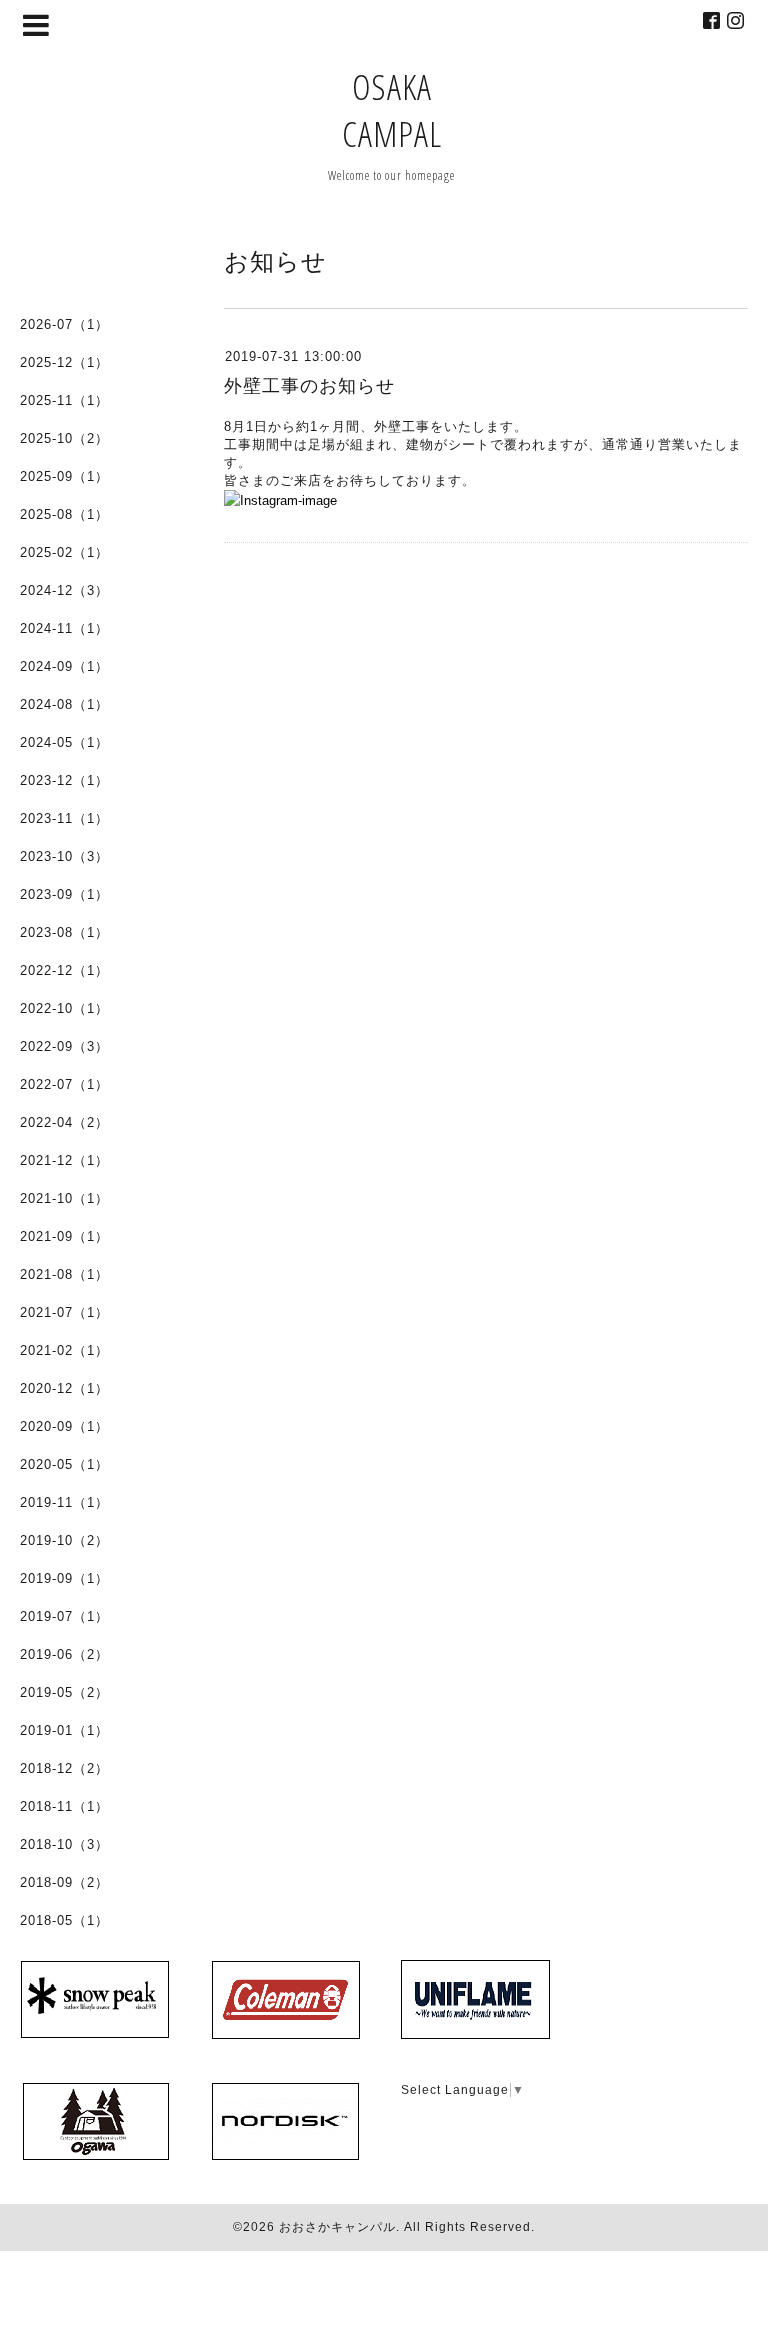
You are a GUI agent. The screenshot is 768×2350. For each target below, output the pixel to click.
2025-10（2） (64, 438)
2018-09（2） (64, 1882)
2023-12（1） (64, 780)
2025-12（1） (64, 362)
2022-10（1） (64, 1008)
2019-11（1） (64, 1502)
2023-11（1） (64, 818)
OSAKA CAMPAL (392, 110)
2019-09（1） (64, 1578)
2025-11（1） (64, 400)
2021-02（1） (64, 1350)
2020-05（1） (64, 1464)
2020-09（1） (64, 1426)
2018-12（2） (64, 1768)
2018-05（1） (64, 1920)
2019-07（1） (64, 1616)
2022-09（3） (64, 1046)
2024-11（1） (64, 628)
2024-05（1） (64, 742)
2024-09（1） (64, 666)
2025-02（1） (64, 552)
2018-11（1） (64, 1806)
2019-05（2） (64, 1692)
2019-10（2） (64, 1540)
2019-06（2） (64, 1654)
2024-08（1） (64, 704)
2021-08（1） (64, 1274)
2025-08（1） (64, 514)
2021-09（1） (64, 1236)
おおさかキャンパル (337, 2227)
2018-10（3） (64, 1844)
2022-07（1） (64, 1084)
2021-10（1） (64, 1198)
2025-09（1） (64, 476)
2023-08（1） (64, 932)
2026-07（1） (64, 324)
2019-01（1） (64, 1730)
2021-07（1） (64, 1312)
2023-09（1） (64, 894)
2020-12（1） (64, 1388)
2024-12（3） (64, 590)
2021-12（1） (64, 1160)
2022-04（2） (64, 1122)
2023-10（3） (64, 856)
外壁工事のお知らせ (309, 386)
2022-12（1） (64, 970)
